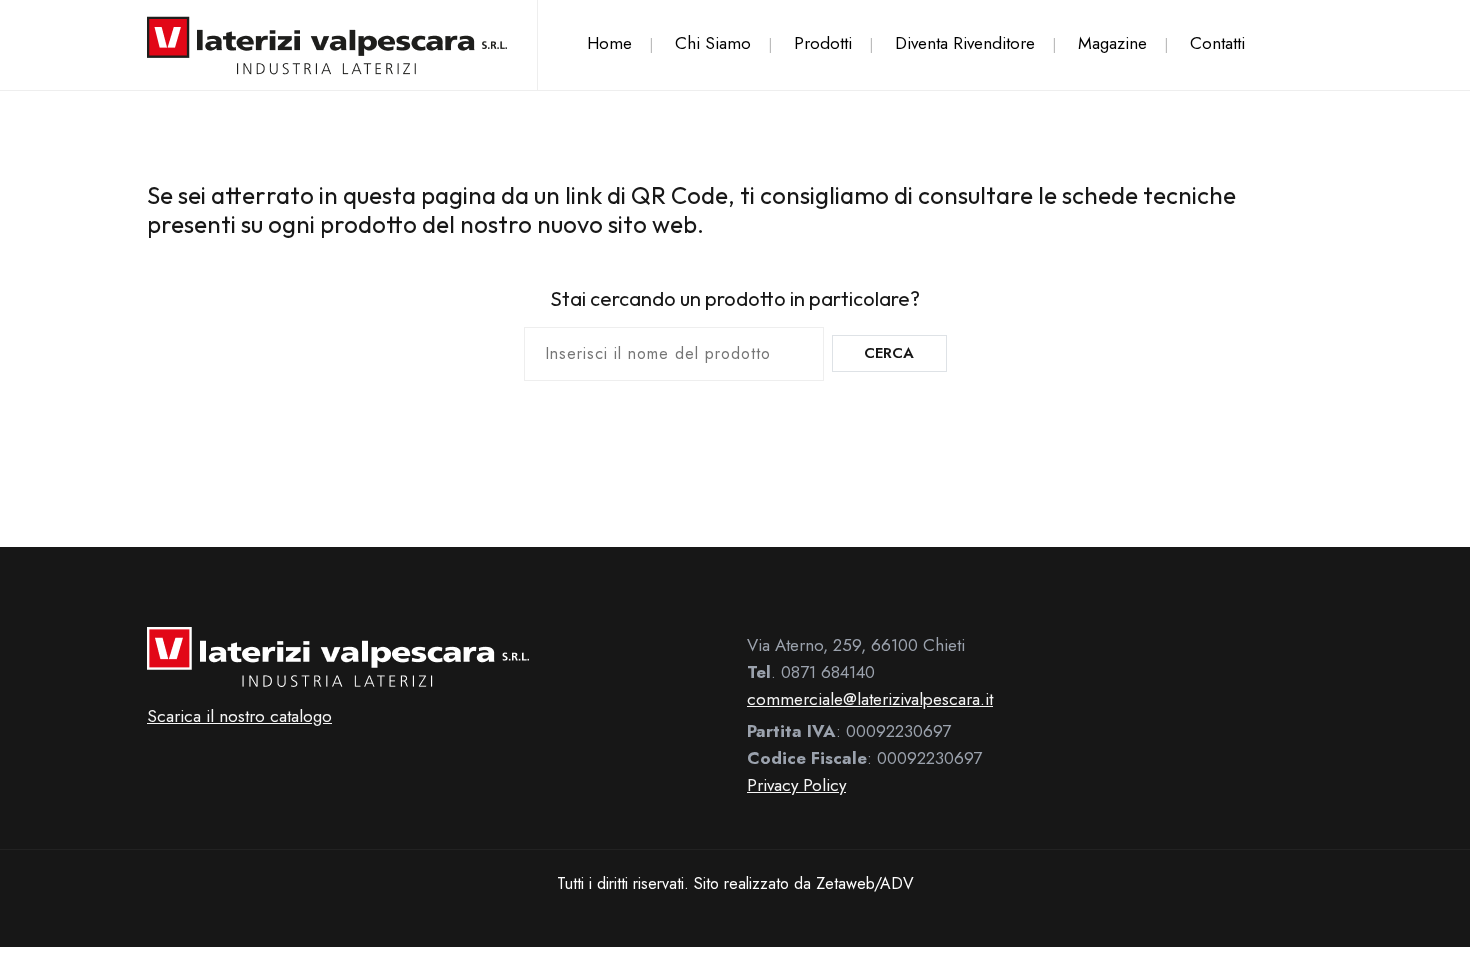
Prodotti (823, 43)
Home (609, 43)
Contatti (1217, 43)
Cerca (889, 353)
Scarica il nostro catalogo (239, 716)
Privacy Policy (796, 785)
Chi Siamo (713, 43)
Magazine (1112, 43)
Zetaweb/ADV (865, 883)
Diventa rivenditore (965, 43)
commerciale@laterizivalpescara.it (870, 699)
